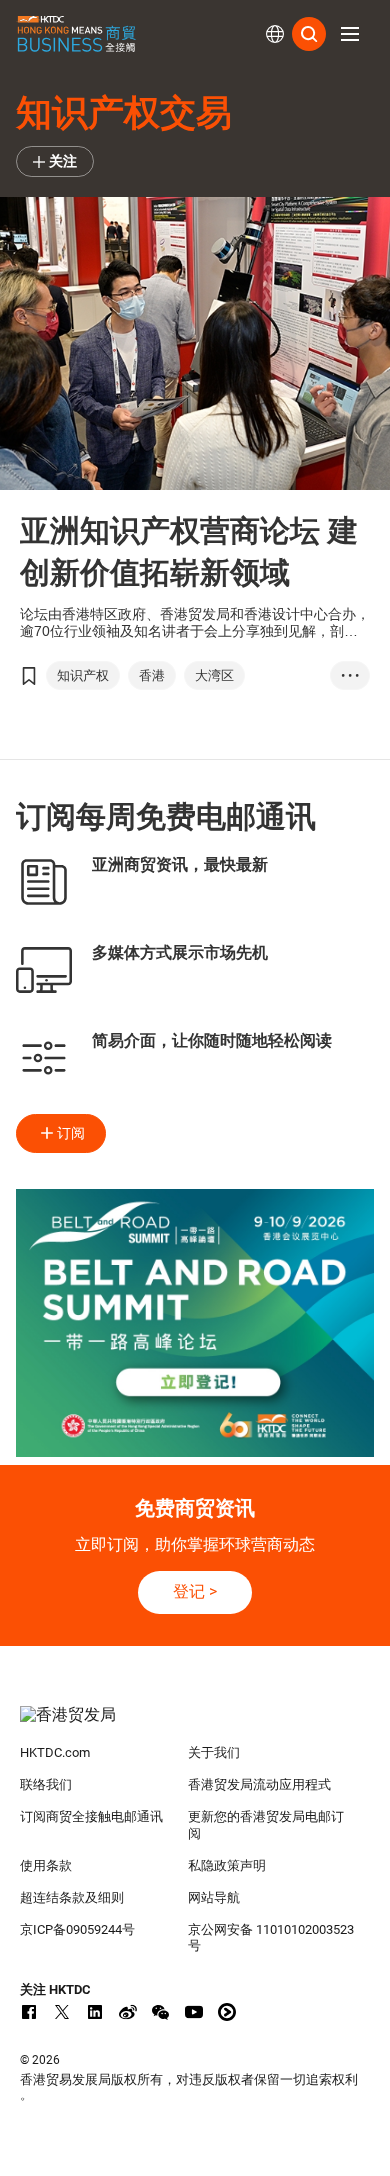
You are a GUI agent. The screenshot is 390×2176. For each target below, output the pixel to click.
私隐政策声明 (227, 1865)
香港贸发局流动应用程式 (259, 1784)
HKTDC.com (55, 1752)
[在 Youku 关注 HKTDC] (227, 2012)
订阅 (71, 1133)
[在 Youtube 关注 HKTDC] (194, 2012)
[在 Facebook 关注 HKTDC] (29, 2012)
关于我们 (214, 1752)
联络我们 (46, 1784)
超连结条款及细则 (72, 1897)
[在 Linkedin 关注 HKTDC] (95, 2012)
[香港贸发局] (195, 1725)
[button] (350, 34)
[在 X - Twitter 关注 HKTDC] (62, 2012)
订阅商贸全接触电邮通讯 (91, 1816)
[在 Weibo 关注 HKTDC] (128, 2012)
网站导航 (214, 1897)
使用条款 (46, 1865)
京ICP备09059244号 (77, 1929)
